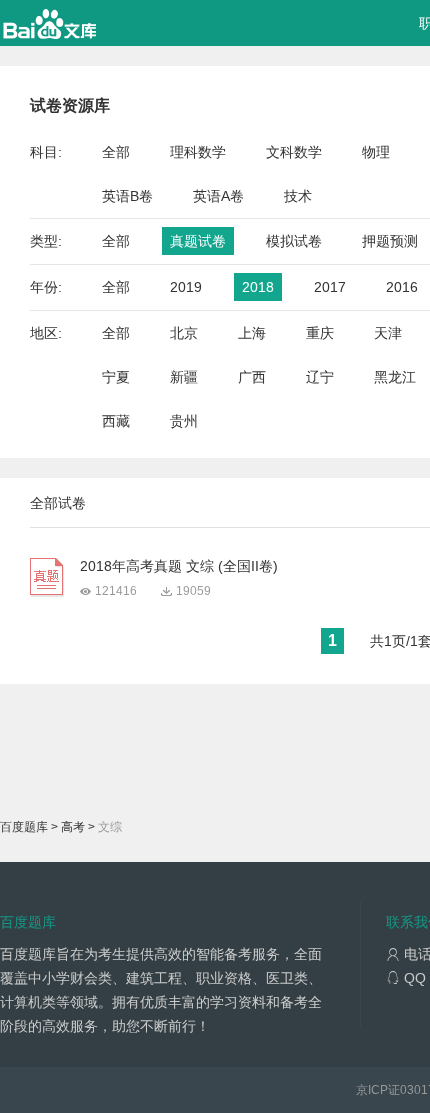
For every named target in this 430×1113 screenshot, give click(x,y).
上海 (252, 333)
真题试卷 (198, 241)
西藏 (116, 421)
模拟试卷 (294, 241)
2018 (258, 287)
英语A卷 (218, 196)
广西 (252, 377)
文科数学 (294, 152)
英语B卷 (127, 196)
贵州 (184, 421)
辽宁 (320, 377)
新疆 (184, 377)
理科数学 (198, 152)
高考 (73, 827)
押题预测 (390, 241)
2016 (402, 287)
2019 (186, 287)
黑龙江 (395, 377)
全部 (116, 152)
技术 (298, 196)
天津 (388, 333)
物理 (376, 152)
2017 (330, 287)
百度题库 (24, 827)
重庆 (320, 333)
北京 (184, 333)
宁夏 (116, 377)
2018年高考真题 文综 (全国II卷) (179, 566)
